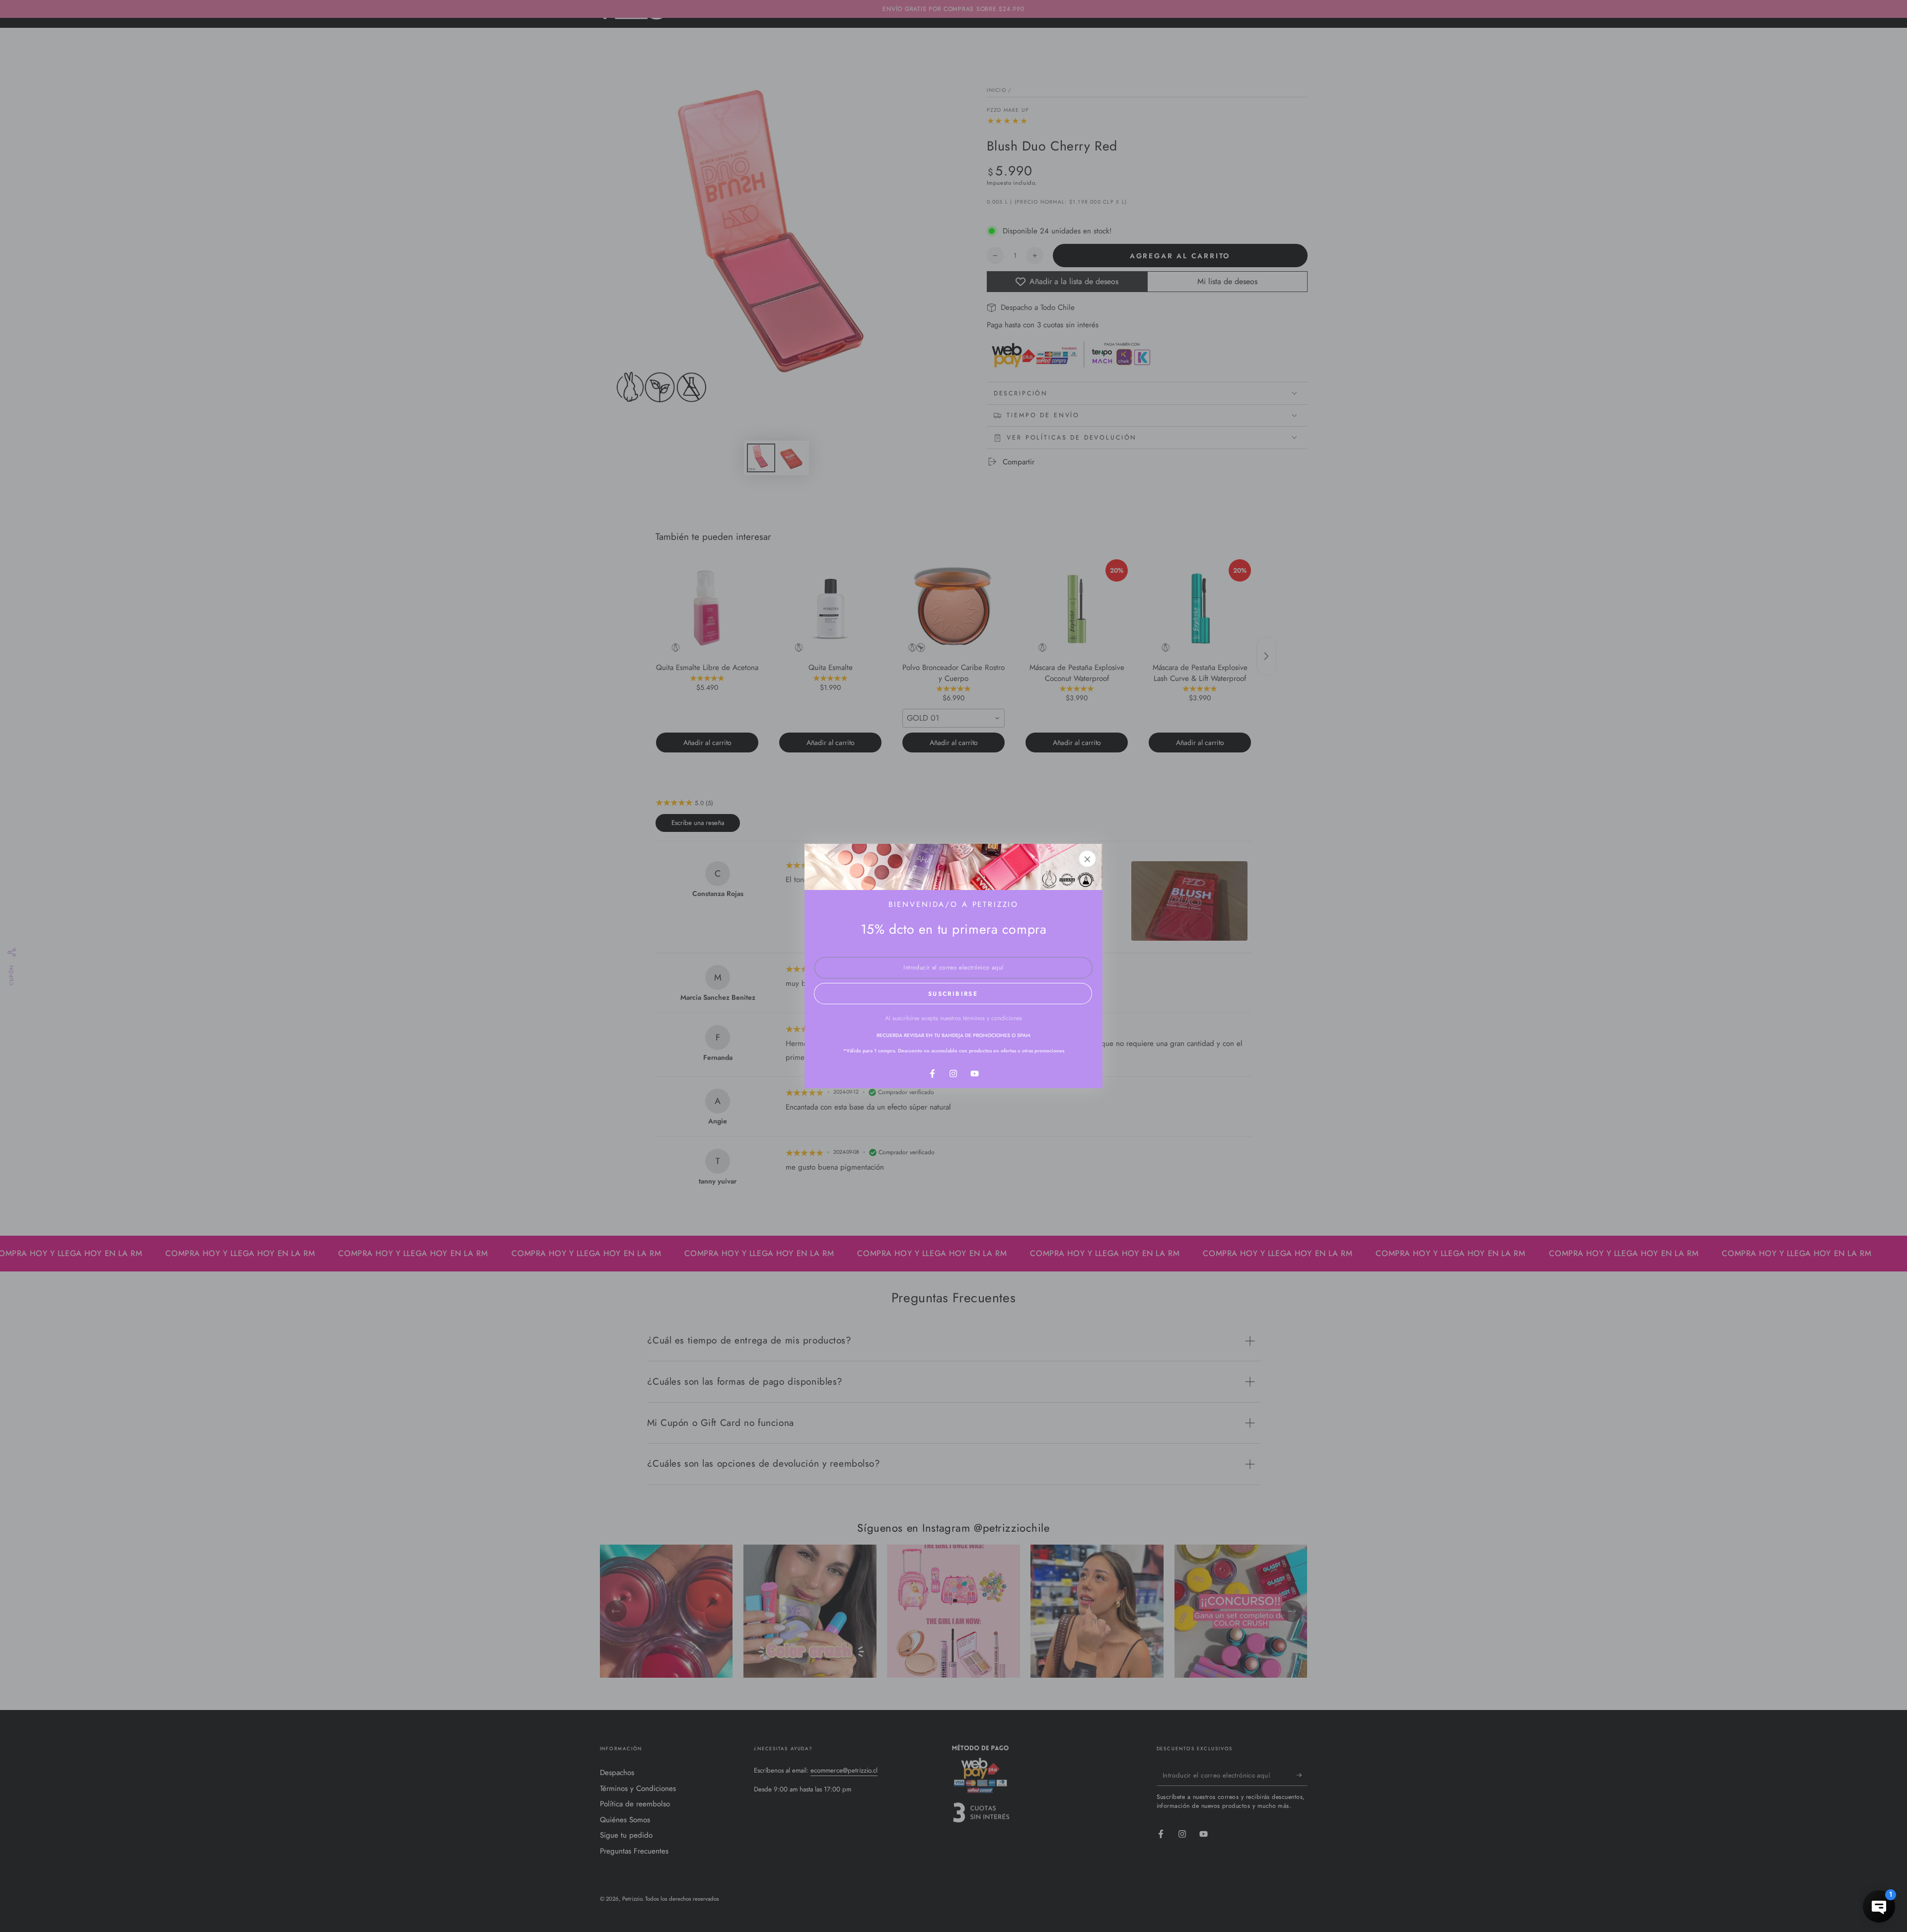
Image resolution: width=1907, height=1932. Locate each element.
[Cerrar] (1088, 859)
